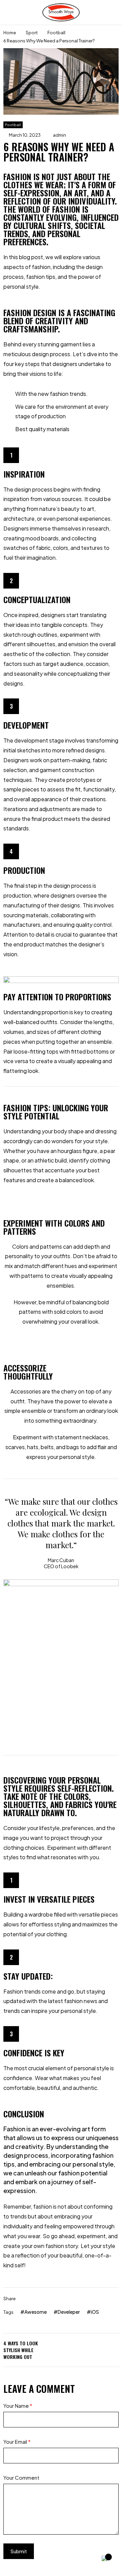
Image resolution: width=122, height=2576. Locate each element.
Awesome (36, 2312)
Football (56, 33)
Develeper (69, 2312)
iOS (95, 2312)
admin (59, 135)
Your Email (17, 2442)
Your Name (18, 2406)
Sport (32, 33)
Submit (19, 2551)
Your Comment (21, 2477)
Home (10, 33)
